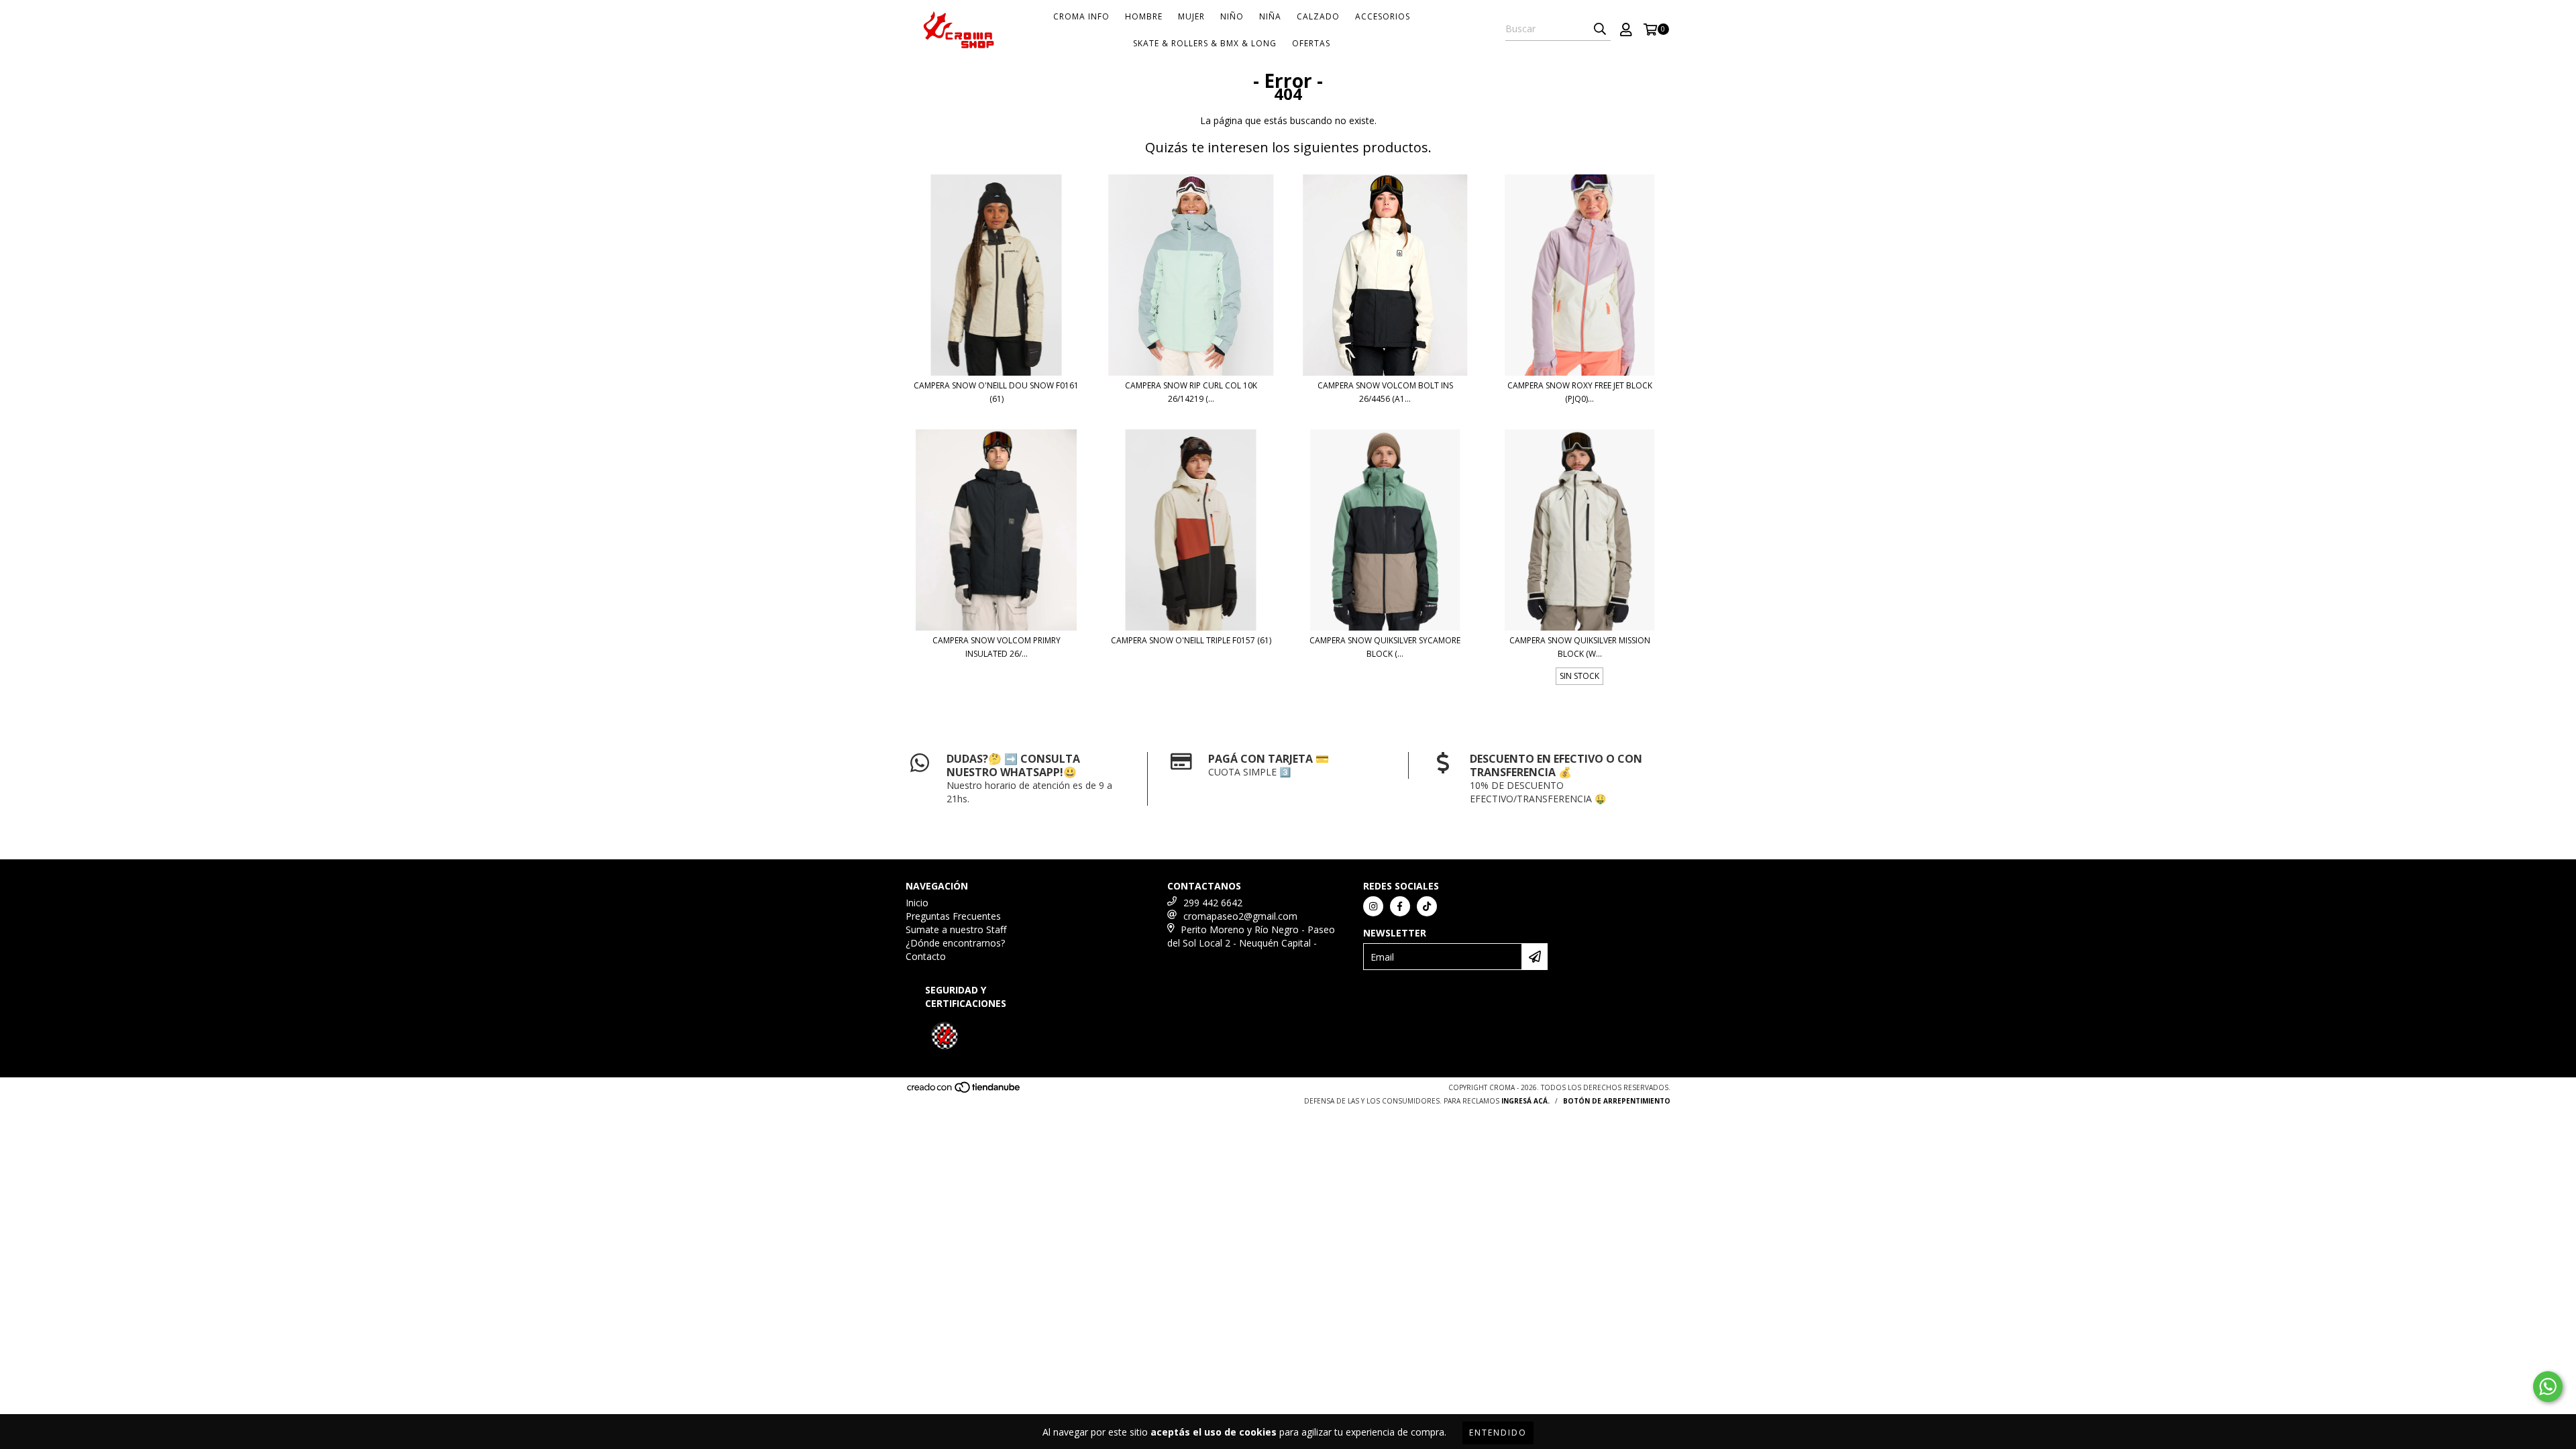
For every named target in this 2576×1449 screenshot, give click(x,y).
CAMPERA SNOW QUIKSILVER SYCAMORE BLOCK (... (1385, 647)
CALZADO (1318, 16)
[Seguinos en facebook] (1400, 906)
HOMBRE (1144, 16)
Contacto (926, 956)
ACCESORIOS (1383, 16)
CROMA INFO (1081, 16)
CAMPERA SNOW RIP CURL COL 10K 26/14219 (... (1191, 392)
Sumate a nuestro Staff (956, 929)
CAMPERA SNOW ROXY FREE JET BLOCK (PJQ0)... (1580, 392)
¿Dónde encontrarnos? (955, 943)
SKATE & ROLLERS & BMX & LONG (1205, 43)
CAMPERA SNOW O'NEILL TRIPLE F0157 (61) (1191, 640)
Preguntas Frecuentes (953, 916)
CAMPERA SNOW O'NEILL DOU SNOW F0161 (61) (996, 392)
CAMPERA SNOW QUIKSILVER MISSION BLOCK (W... (1580, 647)
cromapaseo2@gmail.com (1240, 916)
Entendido (1498, 1433)
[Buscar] (1600, 29)
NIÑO (1232, 16)
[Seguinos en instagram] (1373, 906)
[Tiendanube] (964, 1091)
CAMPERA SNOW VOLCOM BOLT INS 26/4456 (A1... (1385, 392)
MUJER (1191, 16)
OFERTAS (1311, 43)
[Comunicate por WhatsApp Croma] (2548, 1387)
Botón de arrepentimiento (1617, 1101)
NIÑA (1270, 16)
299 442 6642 (1213, 903)
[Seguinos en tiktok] (1427, 906)
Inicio (917, 903)
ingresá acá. (1525, 1101)
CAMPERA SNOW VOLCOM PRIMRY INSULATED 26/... (997, 647)
